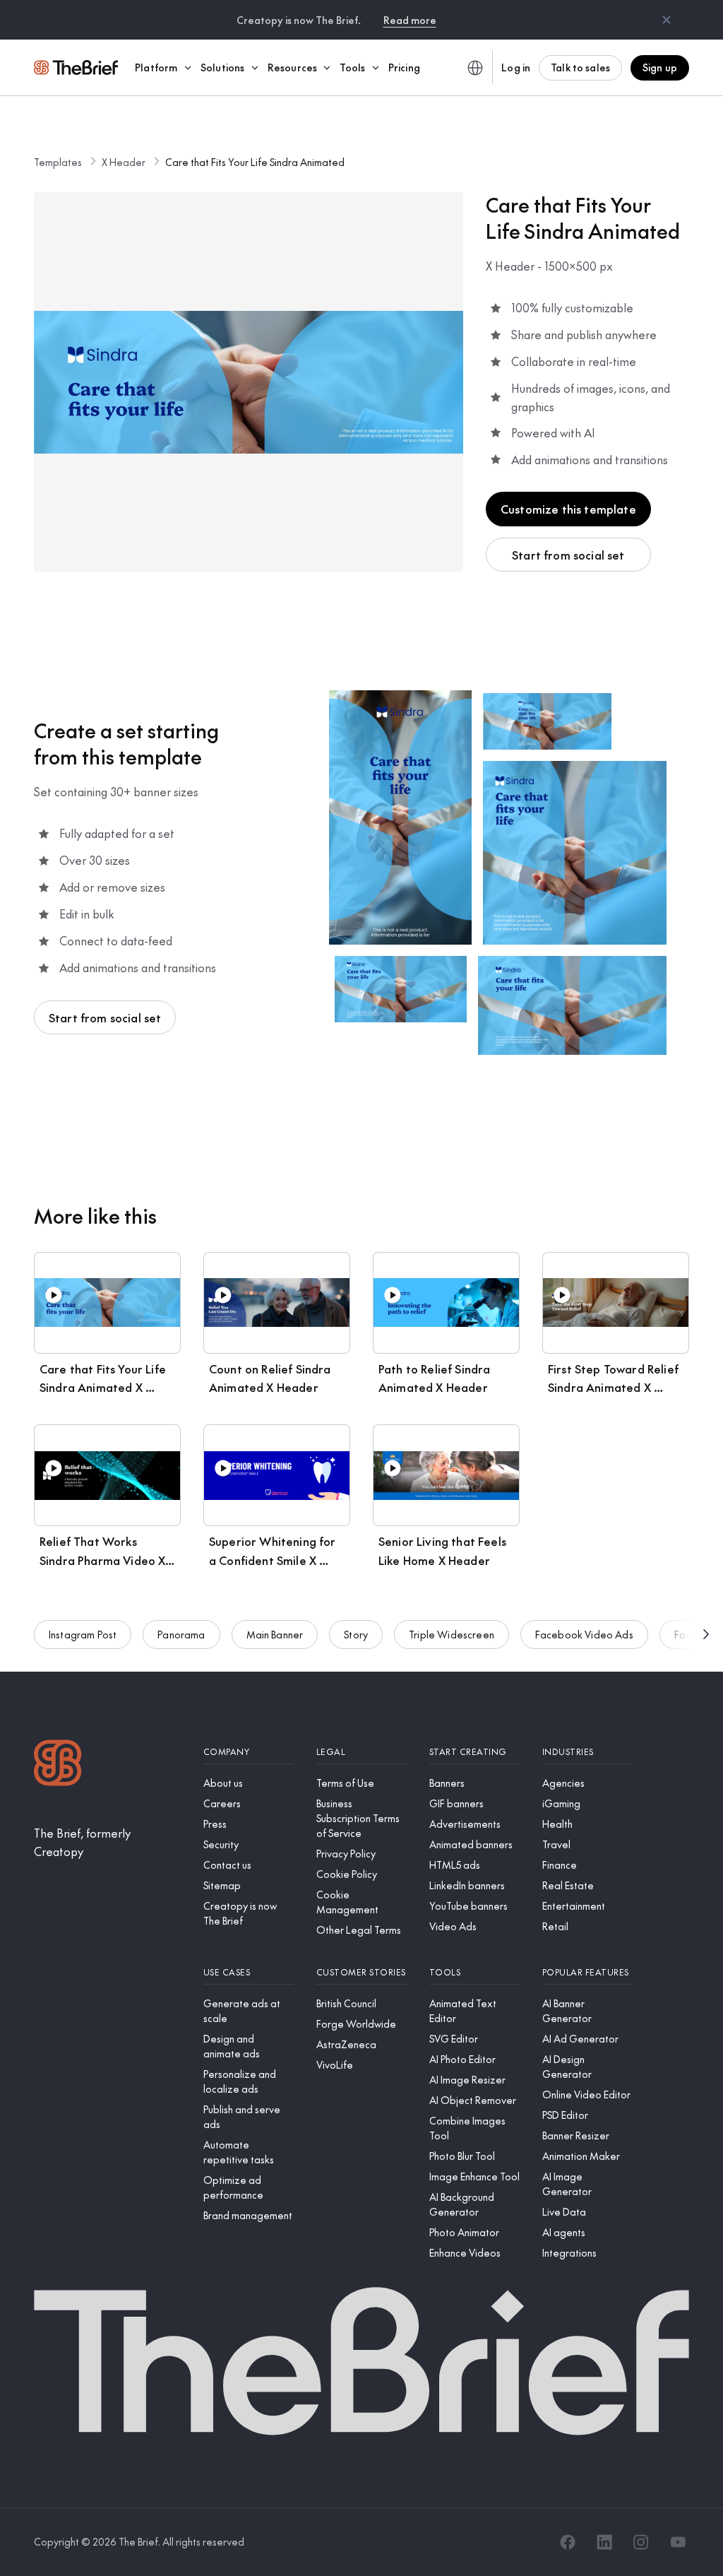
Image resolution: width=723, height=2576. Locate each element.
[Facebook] (568, 2542)
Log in (516, 67)
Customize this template (568, 509)
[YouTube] (678, 2542)
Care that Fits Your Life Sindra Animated (255, 162)
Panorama (181, 1634)
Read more (410, 20)
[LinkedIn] (604, 2542)
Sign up (660, 67)
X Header (124, 162)
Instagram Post (83, 1634)
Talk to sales (580, 67)
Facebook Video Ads (584, 1634)
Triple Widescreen (452, 1634)
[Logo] (58, 1765)
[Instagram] (641, 2542)
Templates (58, 162)
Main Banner (275, 1634)
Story (356, 1634)
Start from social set (568, 555)
